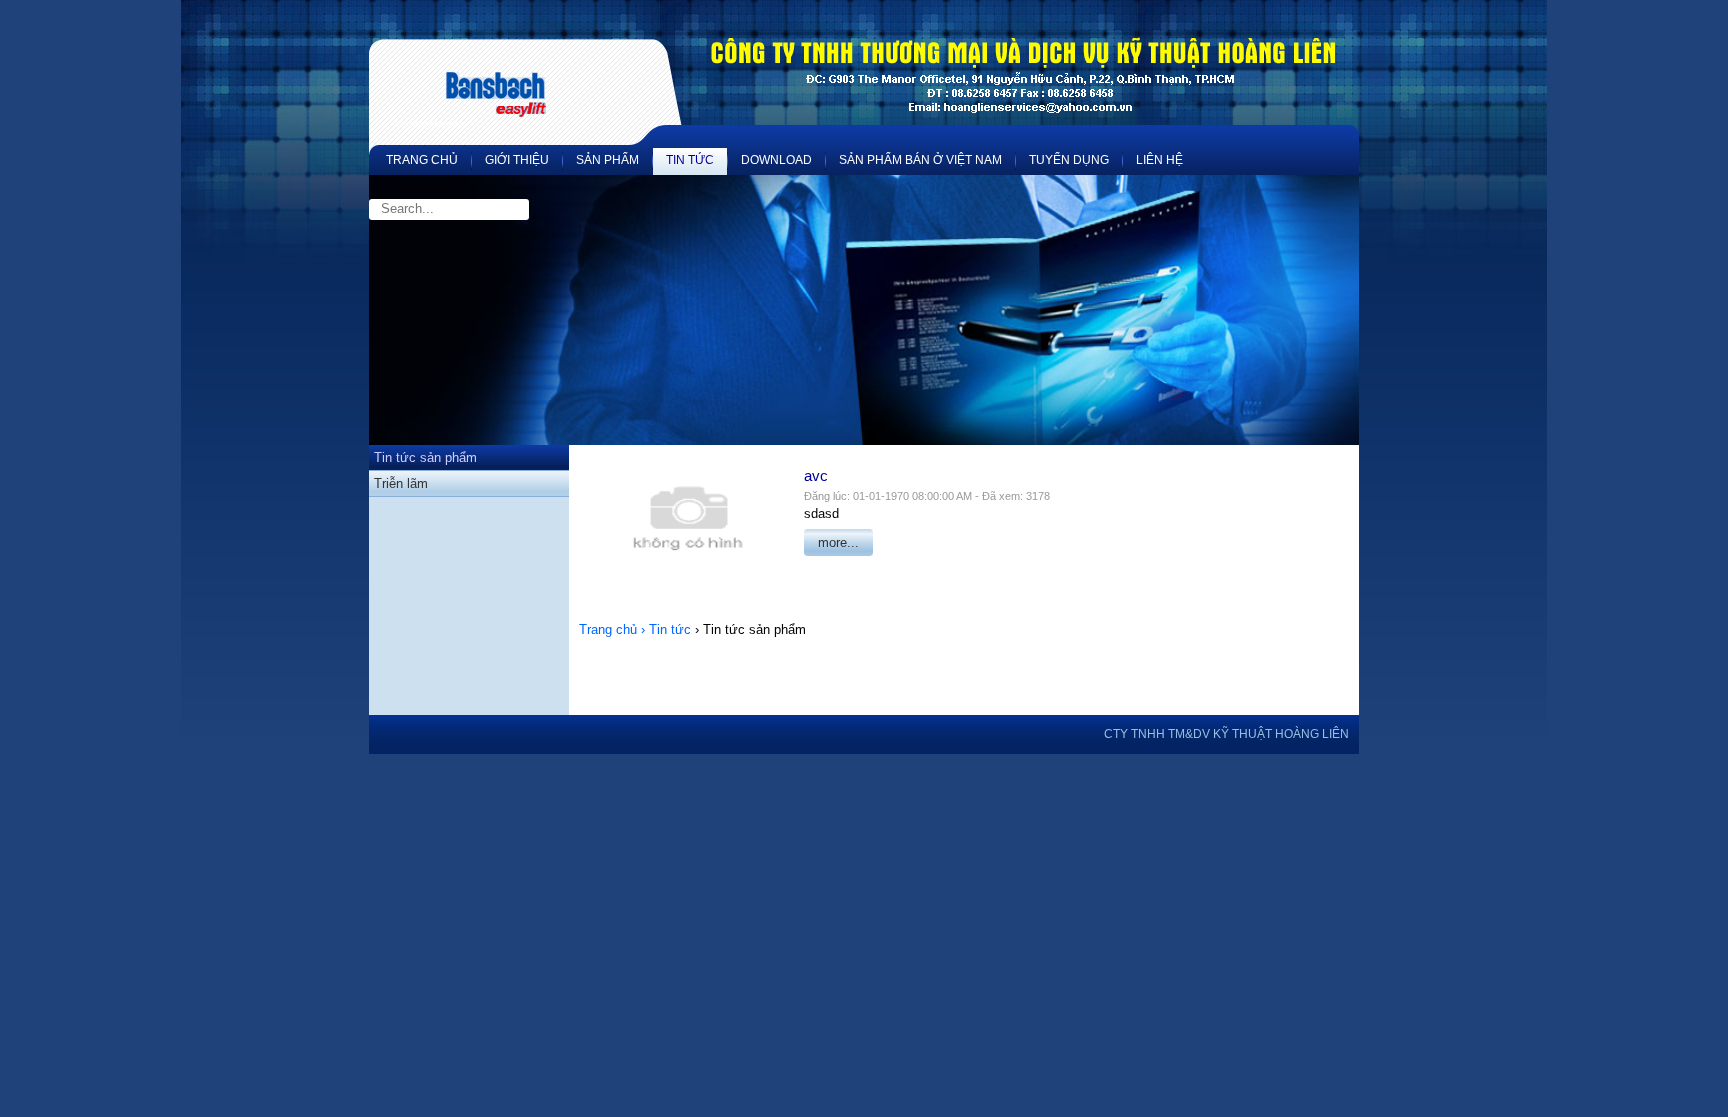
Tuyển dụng (1069, 160)
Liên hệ (1159, 160)
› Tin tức (666, 629)
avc (816, 475)
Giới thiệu (517, 160)
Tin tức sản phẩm (425, 457)
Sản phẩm (607, 160)
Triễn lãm (401, 483)
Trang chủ (422, 160)
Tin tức (690, 160)
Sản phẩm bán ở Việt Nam (920, 160)
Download (776, 160)
